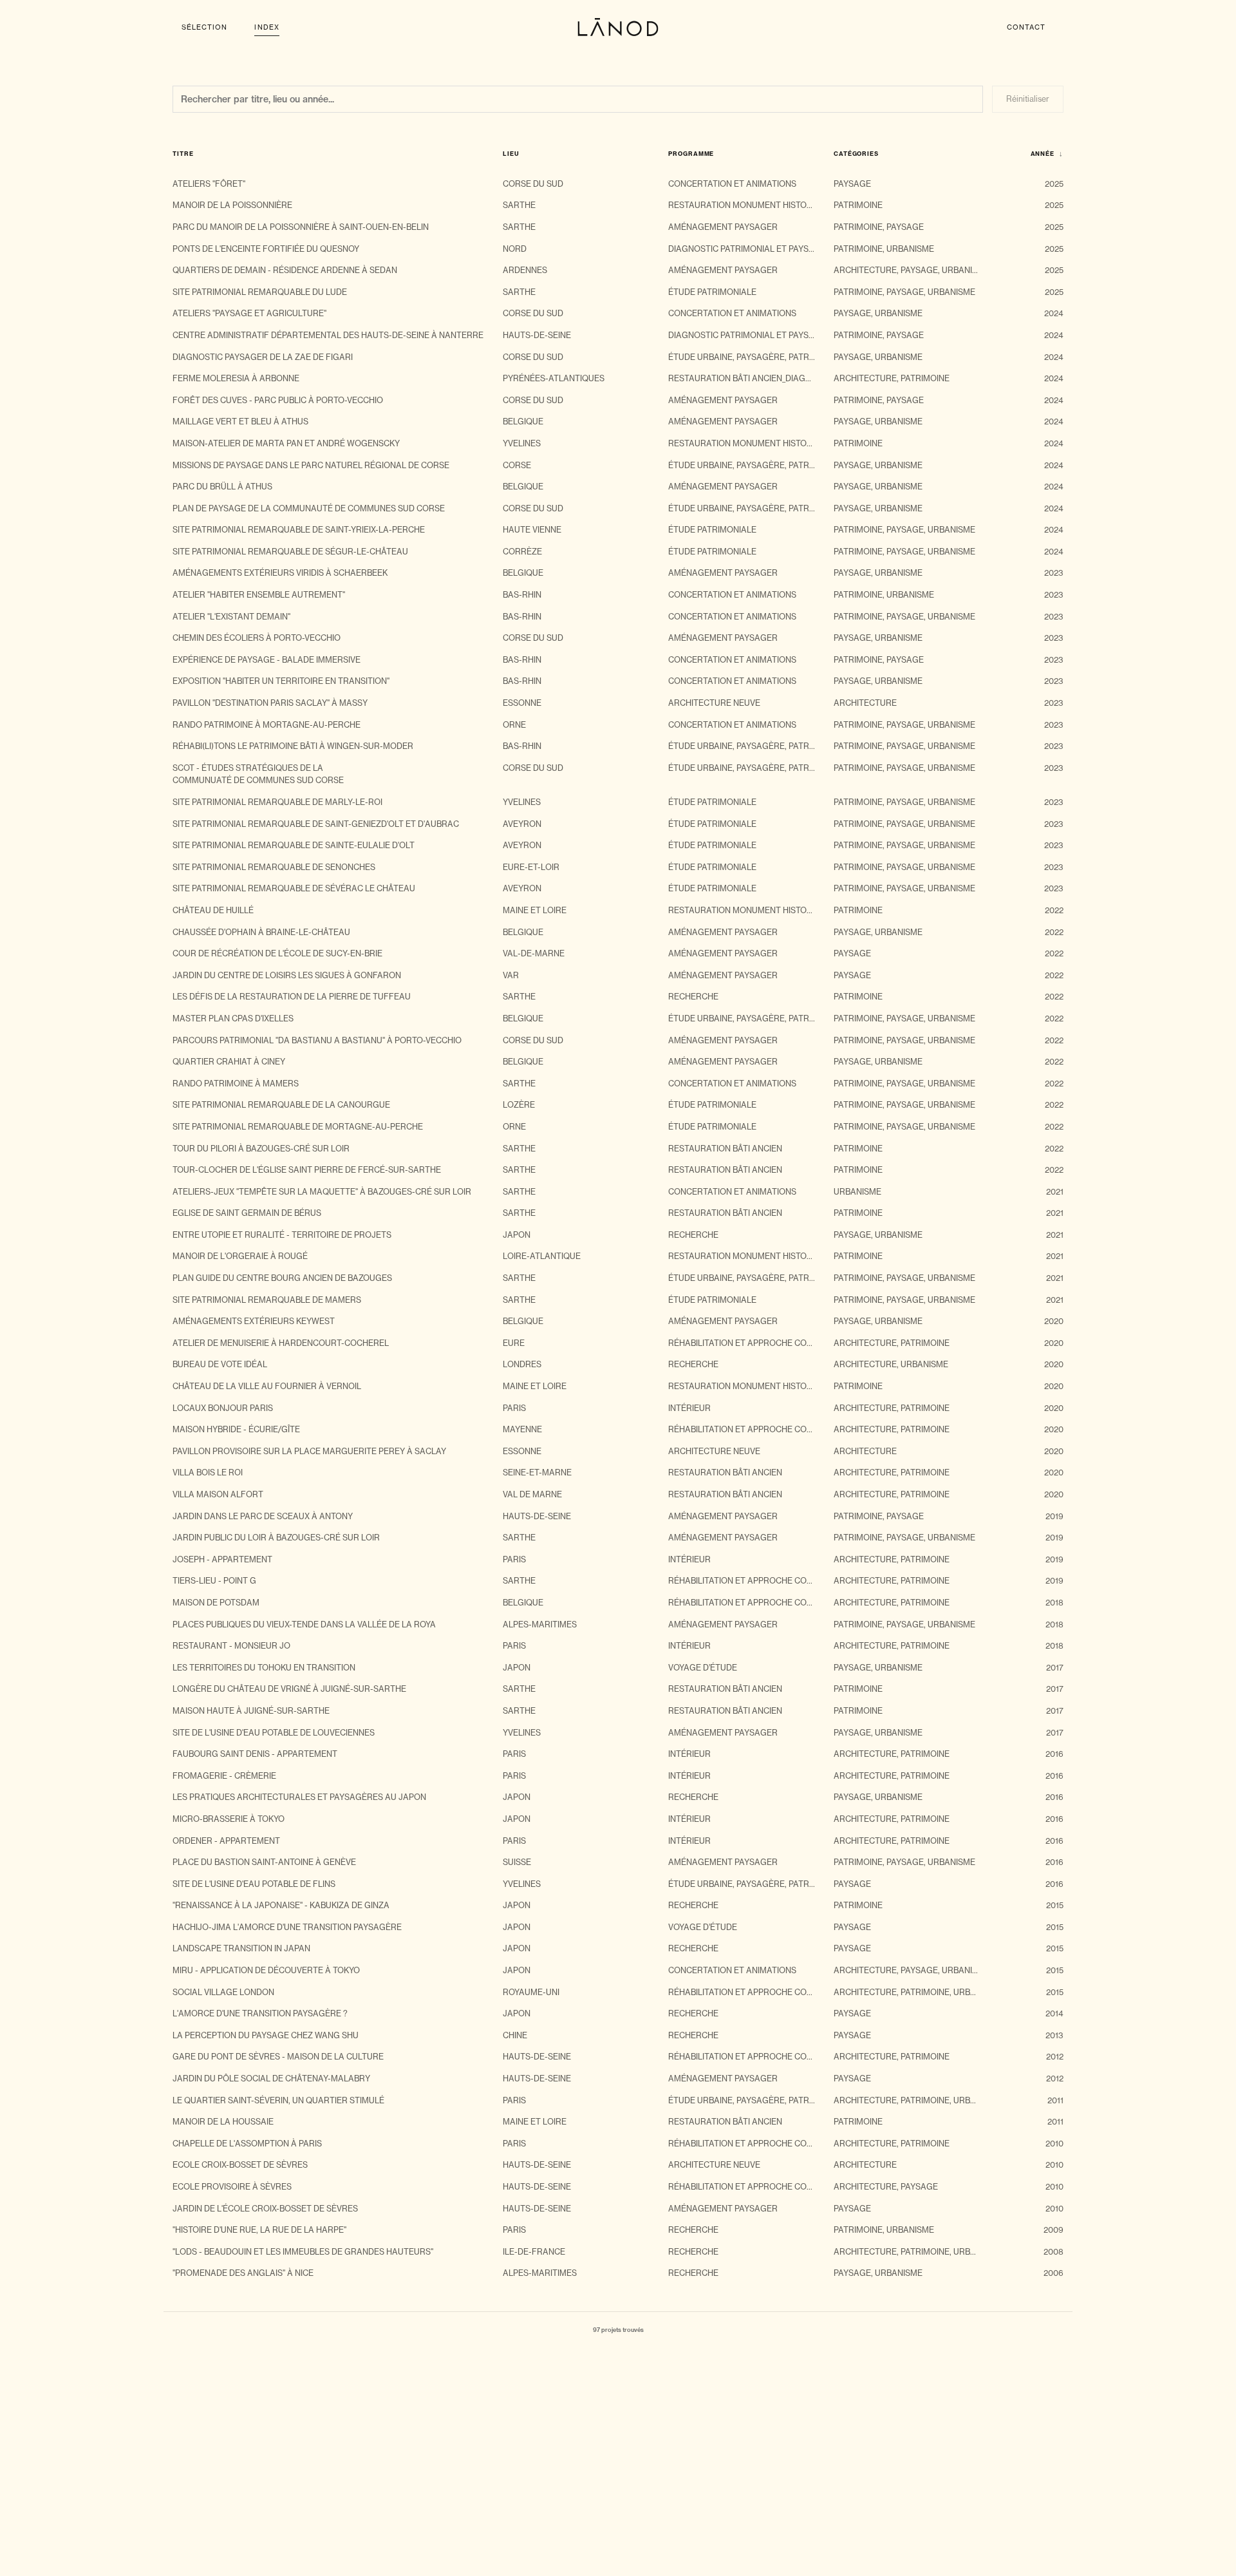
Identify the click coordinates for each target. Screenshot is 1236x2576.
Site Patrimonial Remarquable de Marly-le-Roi (277, 802)
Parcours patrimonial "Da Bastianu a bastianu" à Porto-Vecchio (317, 1040)
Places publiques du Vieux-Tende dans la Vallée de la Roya (304, 1624)
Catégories (862, 154)
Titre (189, 154)
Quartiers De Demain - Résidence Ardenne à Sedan (285, 270)
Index (267, 27)
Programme (697, 154)
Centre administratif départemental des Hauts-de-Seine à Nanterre (328, 335)
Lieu (517, 154)
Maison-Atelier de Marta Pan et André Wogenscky (286, 443)
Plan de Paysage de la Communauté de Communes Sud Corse (309, 508)
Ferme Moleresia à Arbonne (236, 378)
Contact (1026, 27)
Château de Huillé (213, 910)
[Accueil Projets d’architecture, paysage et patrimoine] (618, 27)
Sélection (204, 27)
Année (1047, 154)
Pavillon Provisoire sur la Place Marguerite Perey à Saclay (309, 1451)
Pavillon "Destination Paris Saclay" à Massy (270, 703)
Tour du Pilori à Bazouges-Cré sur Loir (261, 1149)
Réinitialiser (1028, 99)
